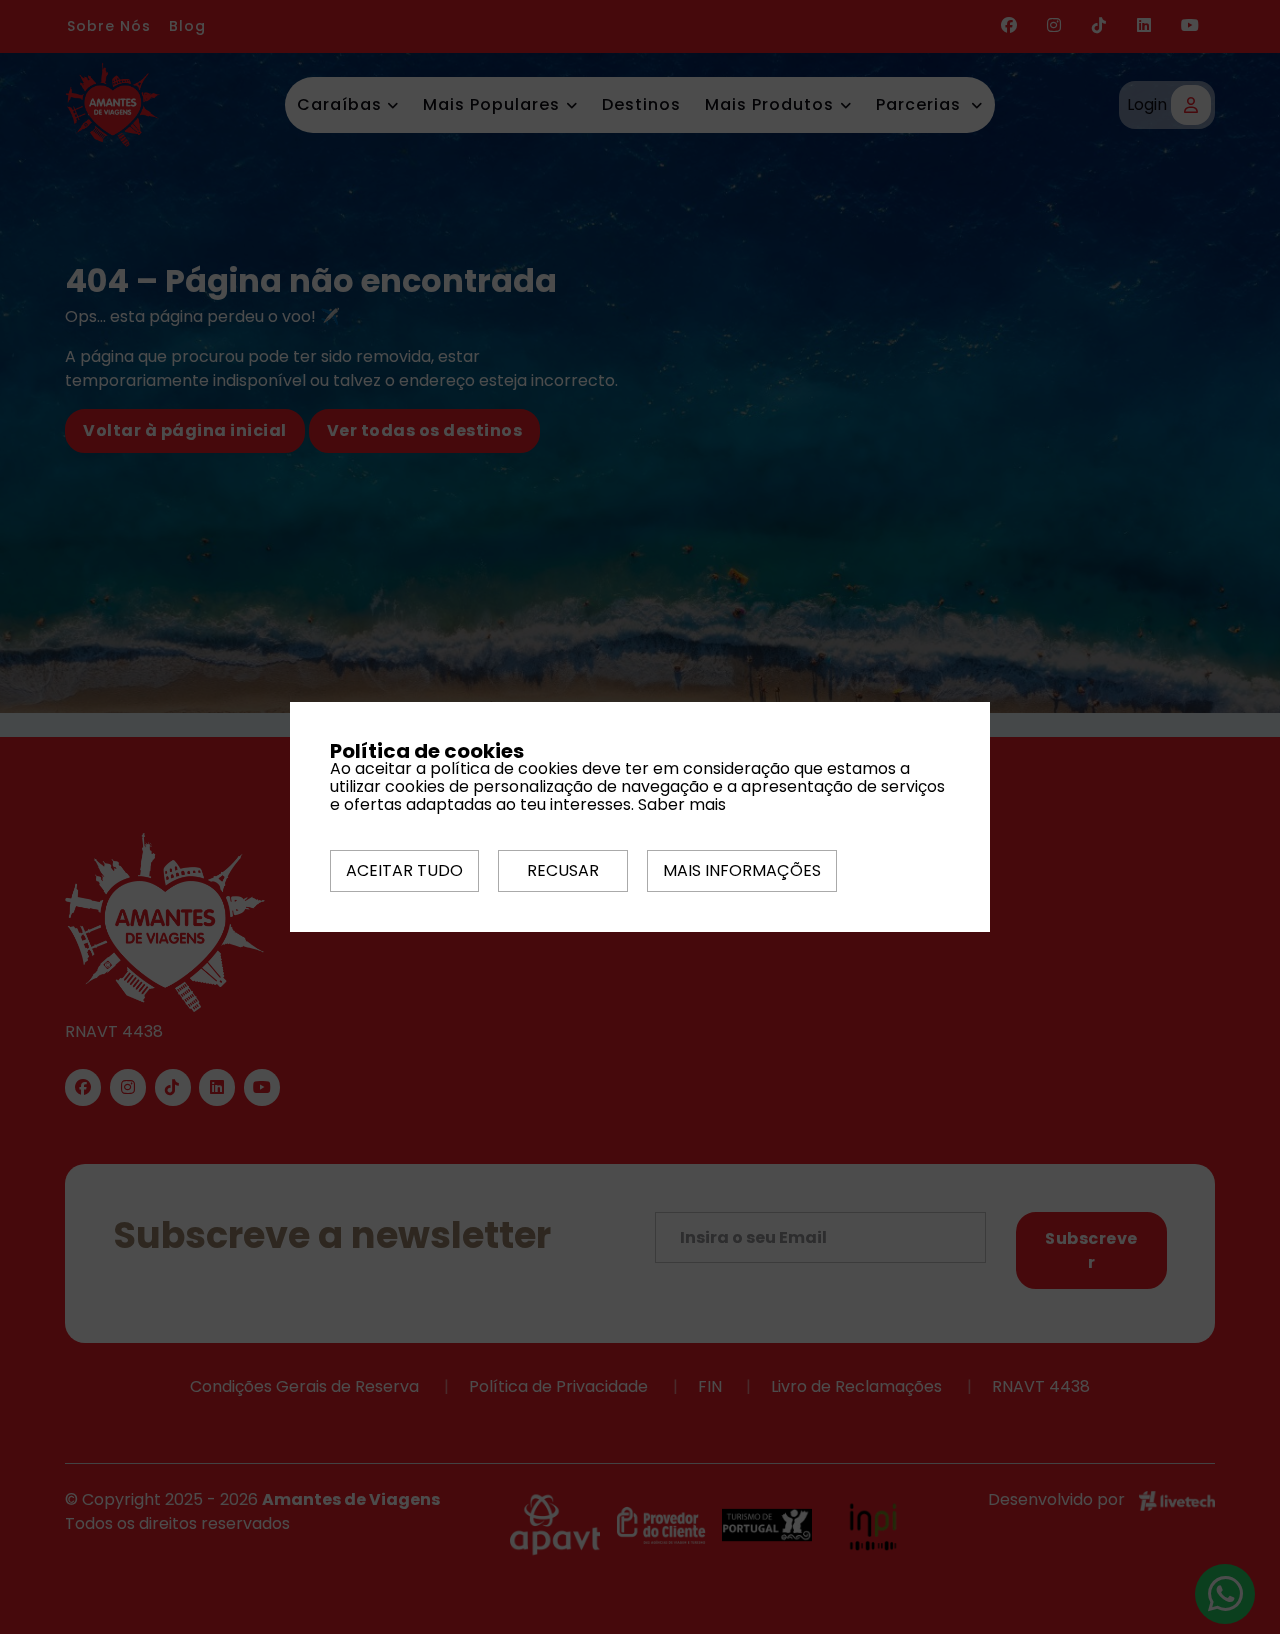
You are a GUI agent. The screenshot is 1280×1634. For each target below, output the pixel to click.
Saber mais (682, 804)
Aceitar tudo (404, 870)
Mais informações (742, 870)
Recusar (563, 870)
